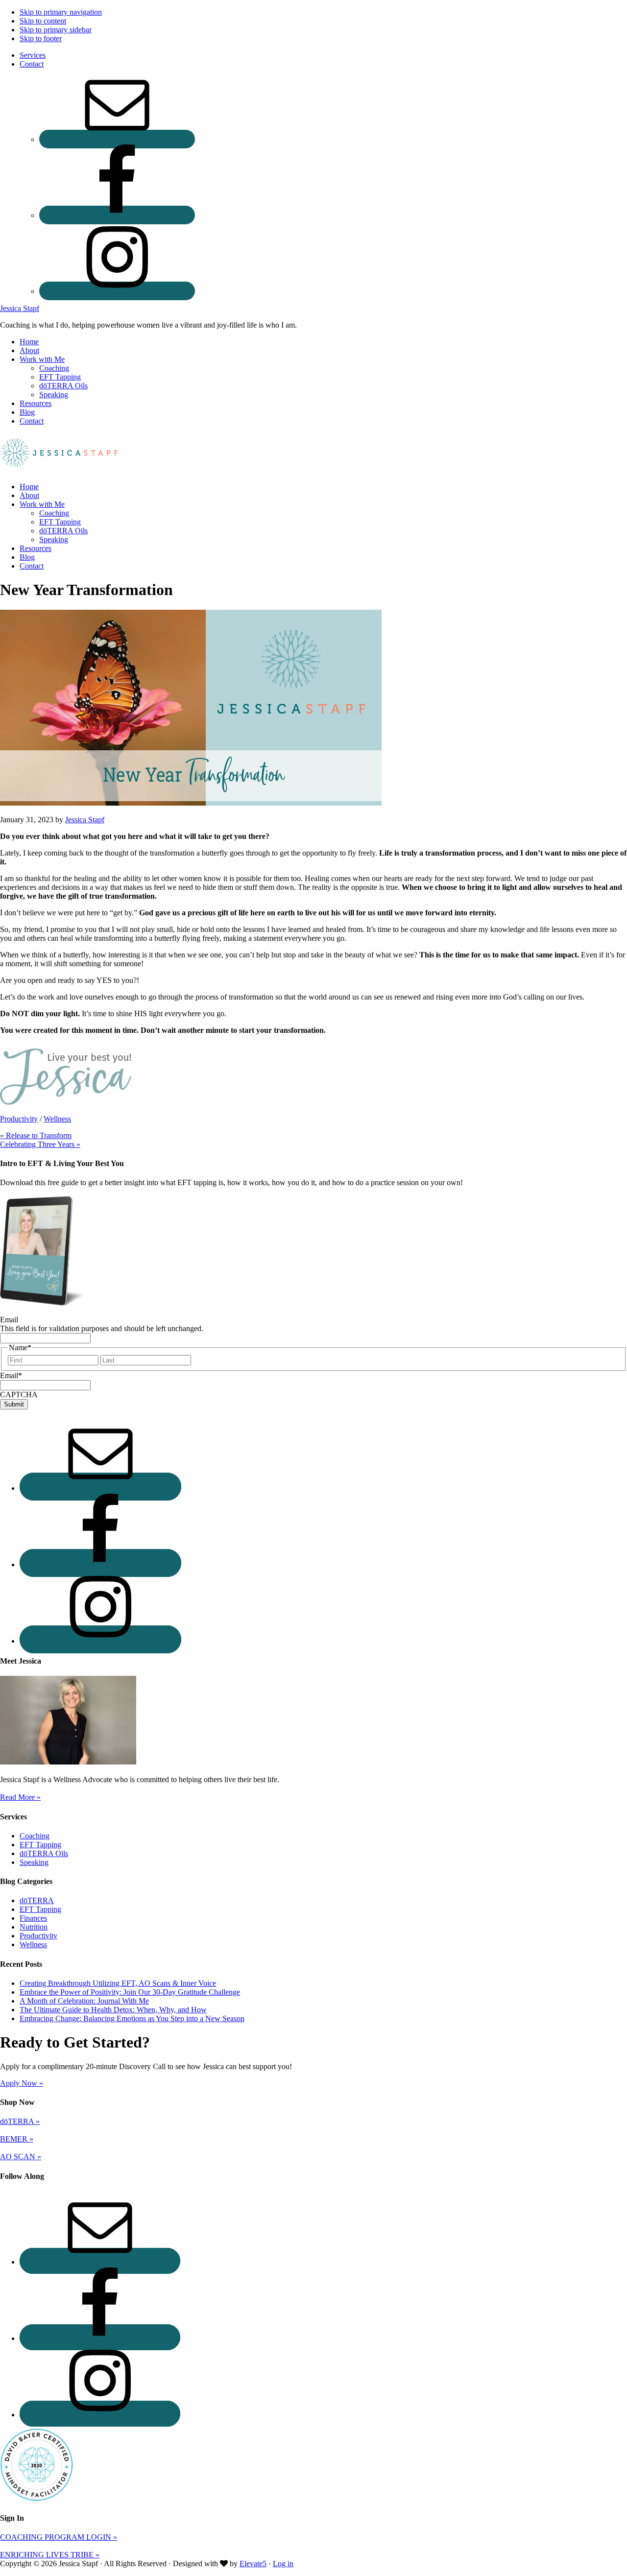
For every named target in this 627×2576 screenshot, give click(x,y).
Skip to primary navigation (61, 12)
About (29, 495)
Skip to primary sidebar (56, 30)
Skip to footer (41, 38)
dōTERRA (37, 1900)
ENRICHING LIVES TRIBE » (50, 2555)
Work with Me (42, 504)
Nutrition (34, 1927)
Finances (33, 1918)
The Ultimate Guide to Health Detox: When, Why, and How (113, 2010)
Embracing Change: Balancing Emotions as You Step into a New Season (132, 2018)
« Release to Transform (36, 1135)
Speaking (54, 539)
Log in (283, 2564)
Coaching (54, 513)
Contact (32, 566)
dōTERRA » (20, 2121)
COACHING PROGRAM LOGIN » (59, 2537)
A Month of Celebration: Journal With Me (84, 2001)
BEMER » (17, 2139)
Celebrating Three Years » (40, 1144)
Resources (36, 548)
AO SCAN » (21, 2157)
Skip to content (43, 21)
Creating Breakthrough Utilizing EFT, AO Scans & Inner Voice (118, 1983)
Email (9, 1320)
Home (29, 487)
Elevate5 (253, 2564)
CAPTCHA (19, 1395)
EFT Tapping (60, 522)
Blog (27, 557)
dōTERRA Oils (63, 531)
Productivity (19, 1119)
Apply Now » (22, 2083)
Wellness (57, 1119)
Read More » (20, 1797)
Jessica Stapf (20, 308)
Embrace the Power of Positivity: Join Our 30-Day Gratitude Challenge (130, 1992)
